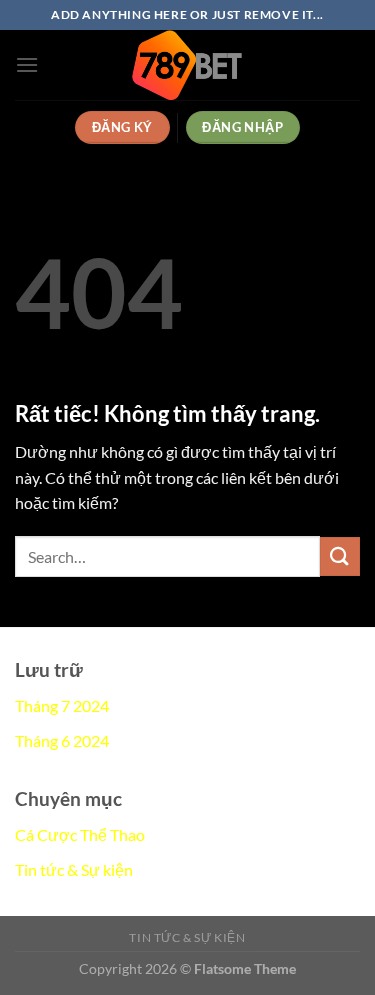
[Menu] (27, 64)
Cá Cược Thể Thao (80, 834)
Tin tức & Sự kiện (74, 869)
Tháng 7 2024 (62, 705)
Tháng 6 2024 (62, 740)
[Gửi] (340, 556)
